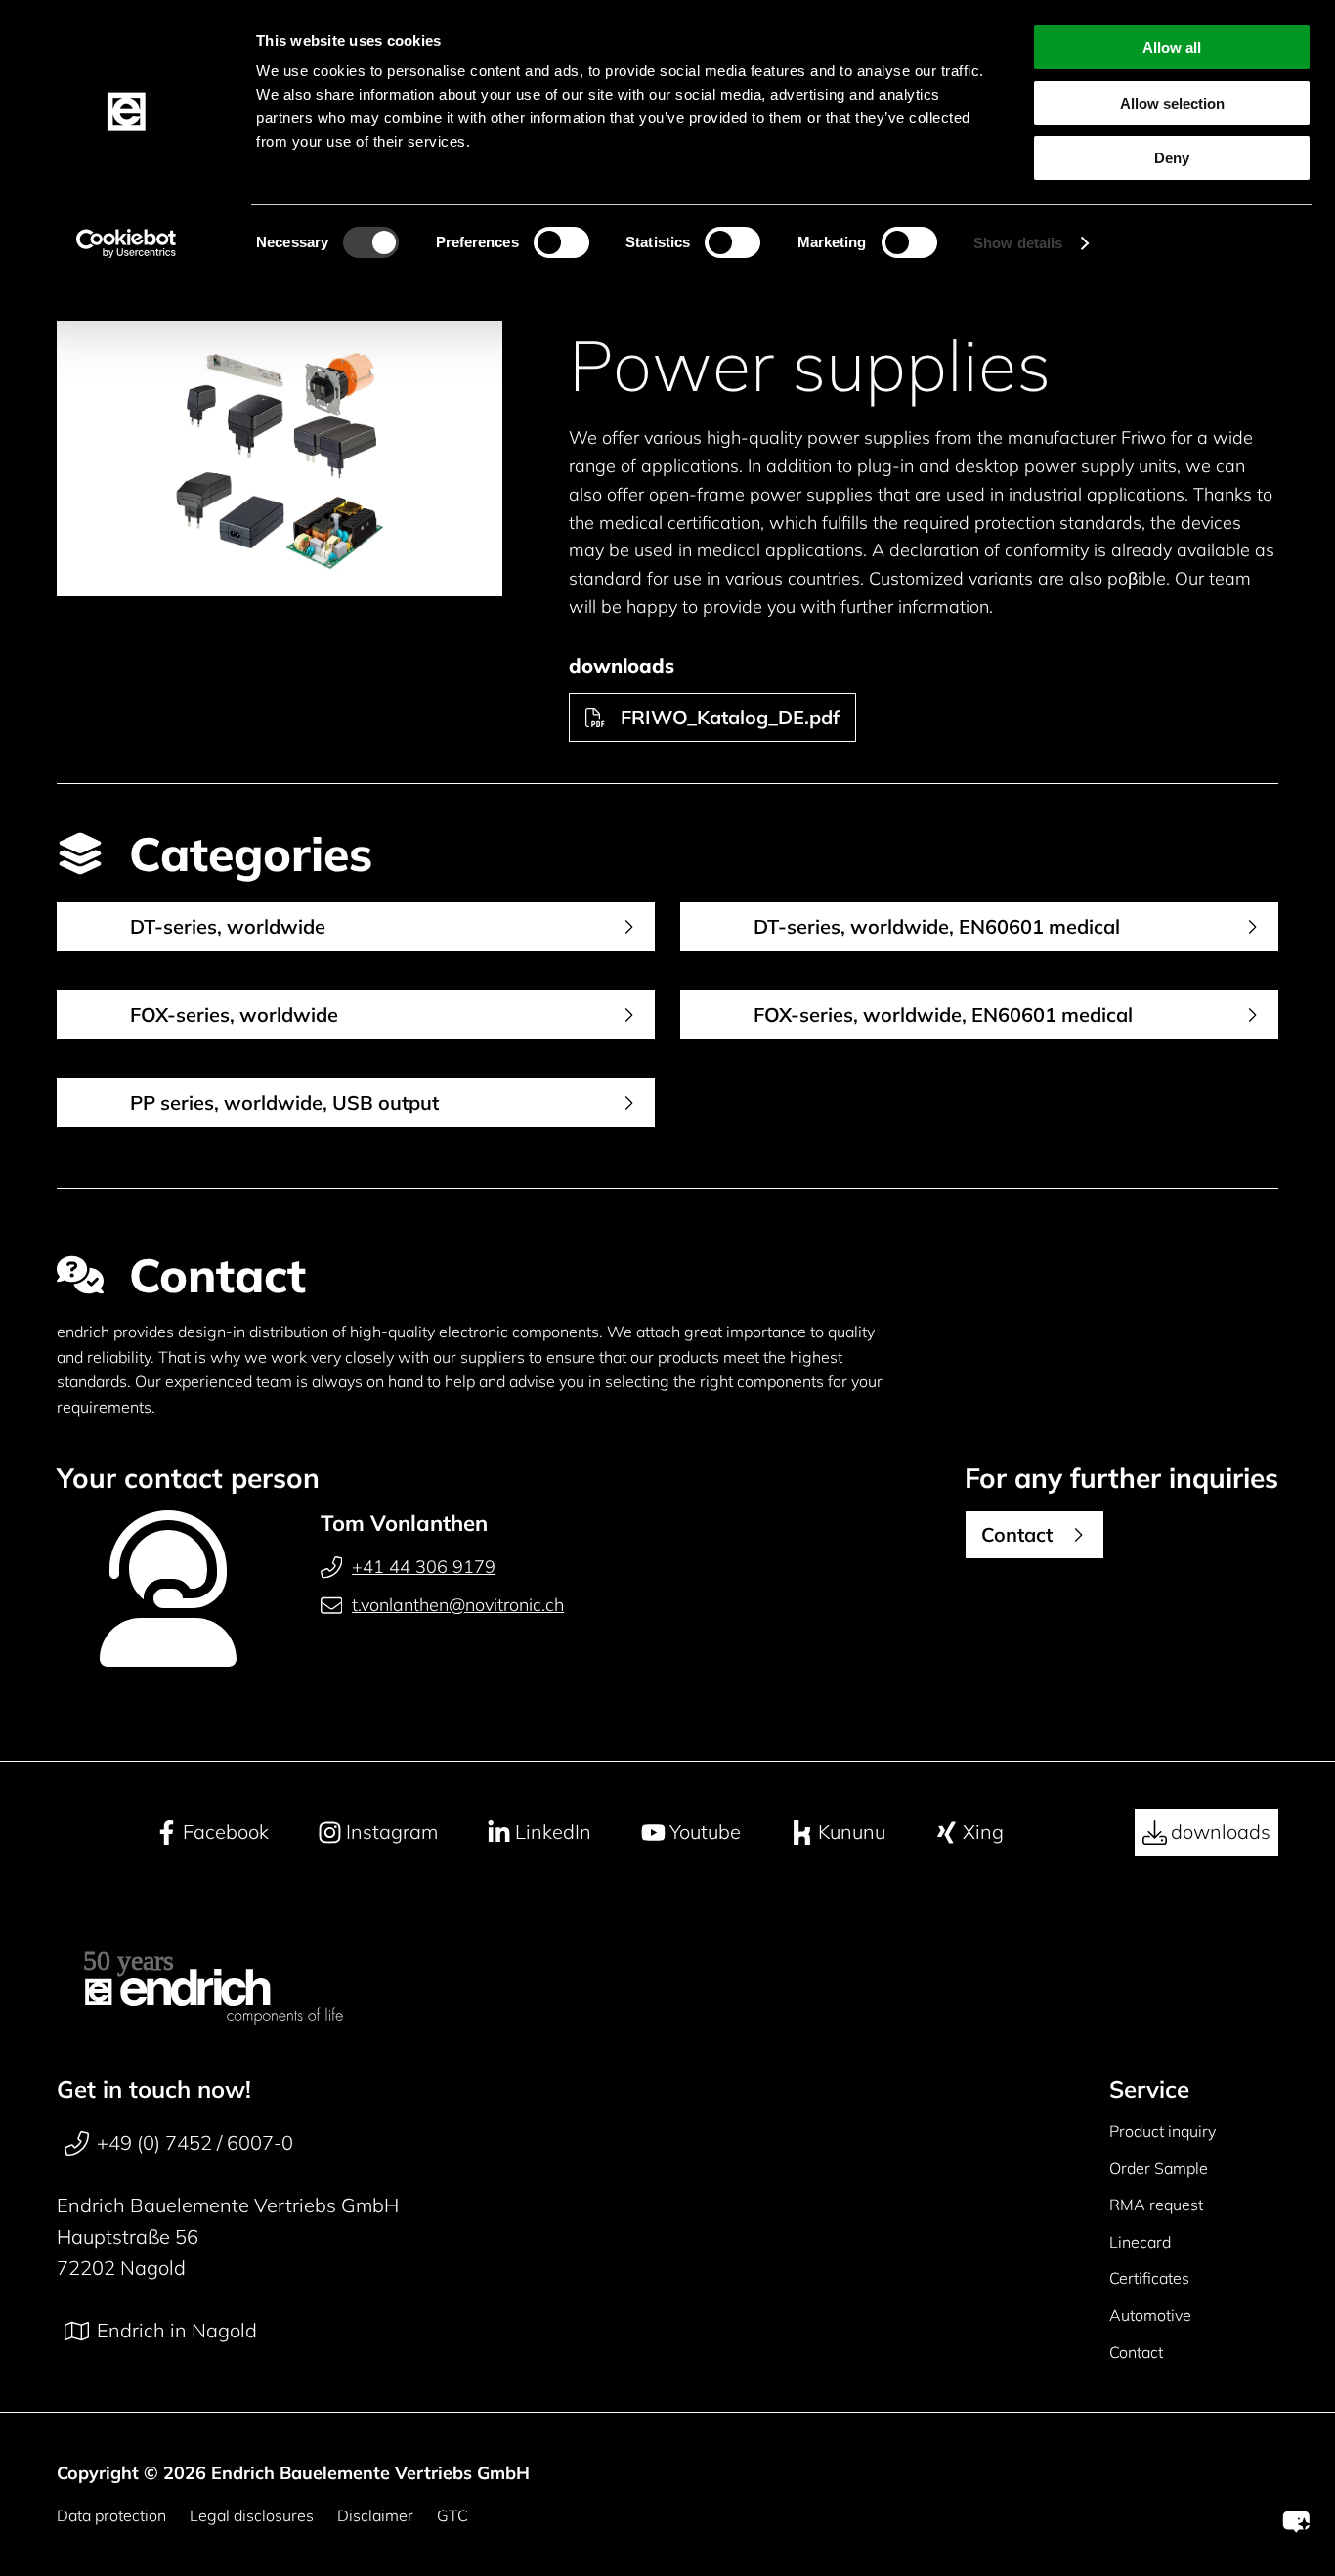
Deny (1172, 158)
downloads (1221, 1832)
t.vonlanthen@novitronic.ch (458, 1605)
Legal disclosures (252, 2515)
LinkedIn (553, 1832)
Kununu (852, 1832)
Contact (1136, 2352)
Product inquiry (1163, 2131)
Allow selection (1172, 103)
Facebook (226, 1832)
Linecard (1140, 2242)
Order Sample (1159, 2168)
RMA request (1156, 2205)
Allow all (1172, 47)
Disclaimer (375, 2515)
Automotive (1150, 2315)
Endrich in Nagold (177, 2330)
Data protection (111, 2515)
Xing (983, 1832)
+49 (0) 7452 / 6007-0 (195, 2142)
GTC (452, 2515)
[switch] (561, 242)
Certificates (1149, 2278)
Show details (1018, 243)
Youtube (705, 1832)
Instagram (392, 1832)
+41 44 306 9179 (424, 1567)
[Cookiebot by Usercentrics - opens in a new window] (127, 243)
